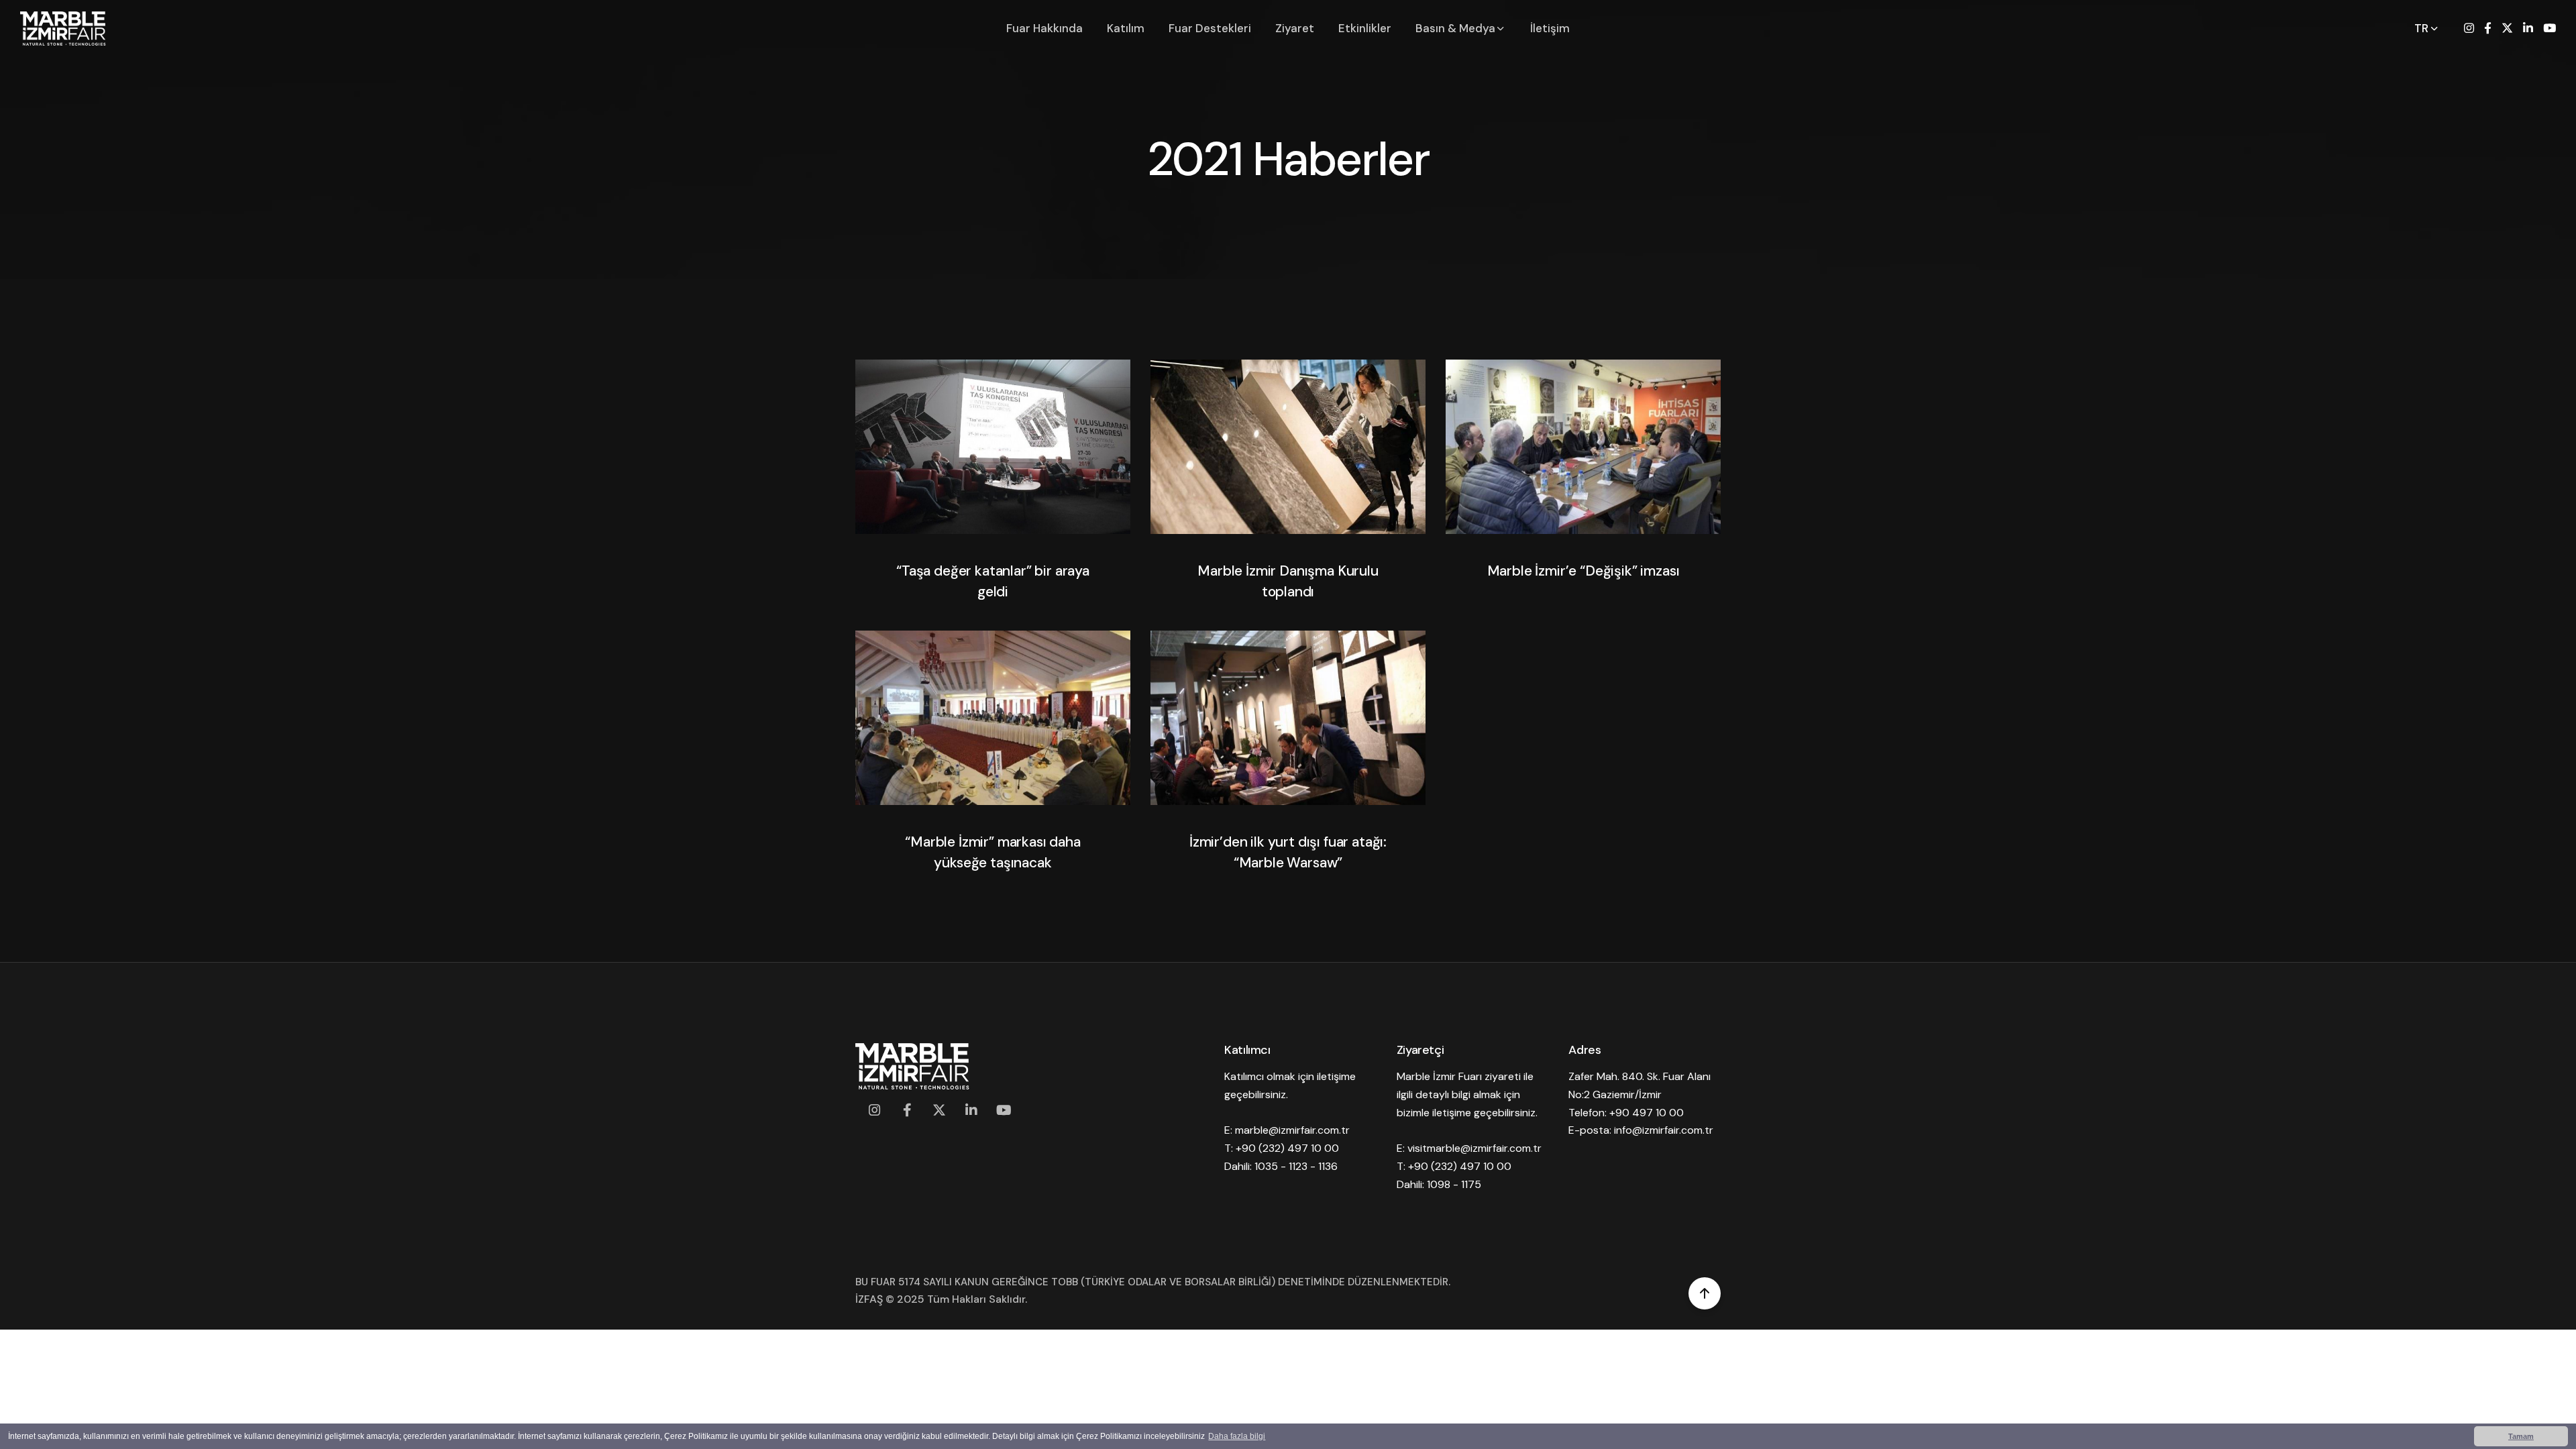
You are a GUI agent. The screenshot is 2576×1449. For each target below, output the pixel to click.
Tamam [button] (2521, 1436)
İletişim (1550, 28)
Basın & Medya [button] (1457, 28)
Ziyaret (1295, 28)
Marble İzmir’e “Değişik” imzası (1584, 571)
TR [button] (2423, 28)
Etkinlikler (1365, 28)
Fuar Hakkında (1044, 28)
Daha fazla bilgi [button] (1237, 1436)
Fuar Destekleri (1210, 28)
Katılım (1126, 28)
